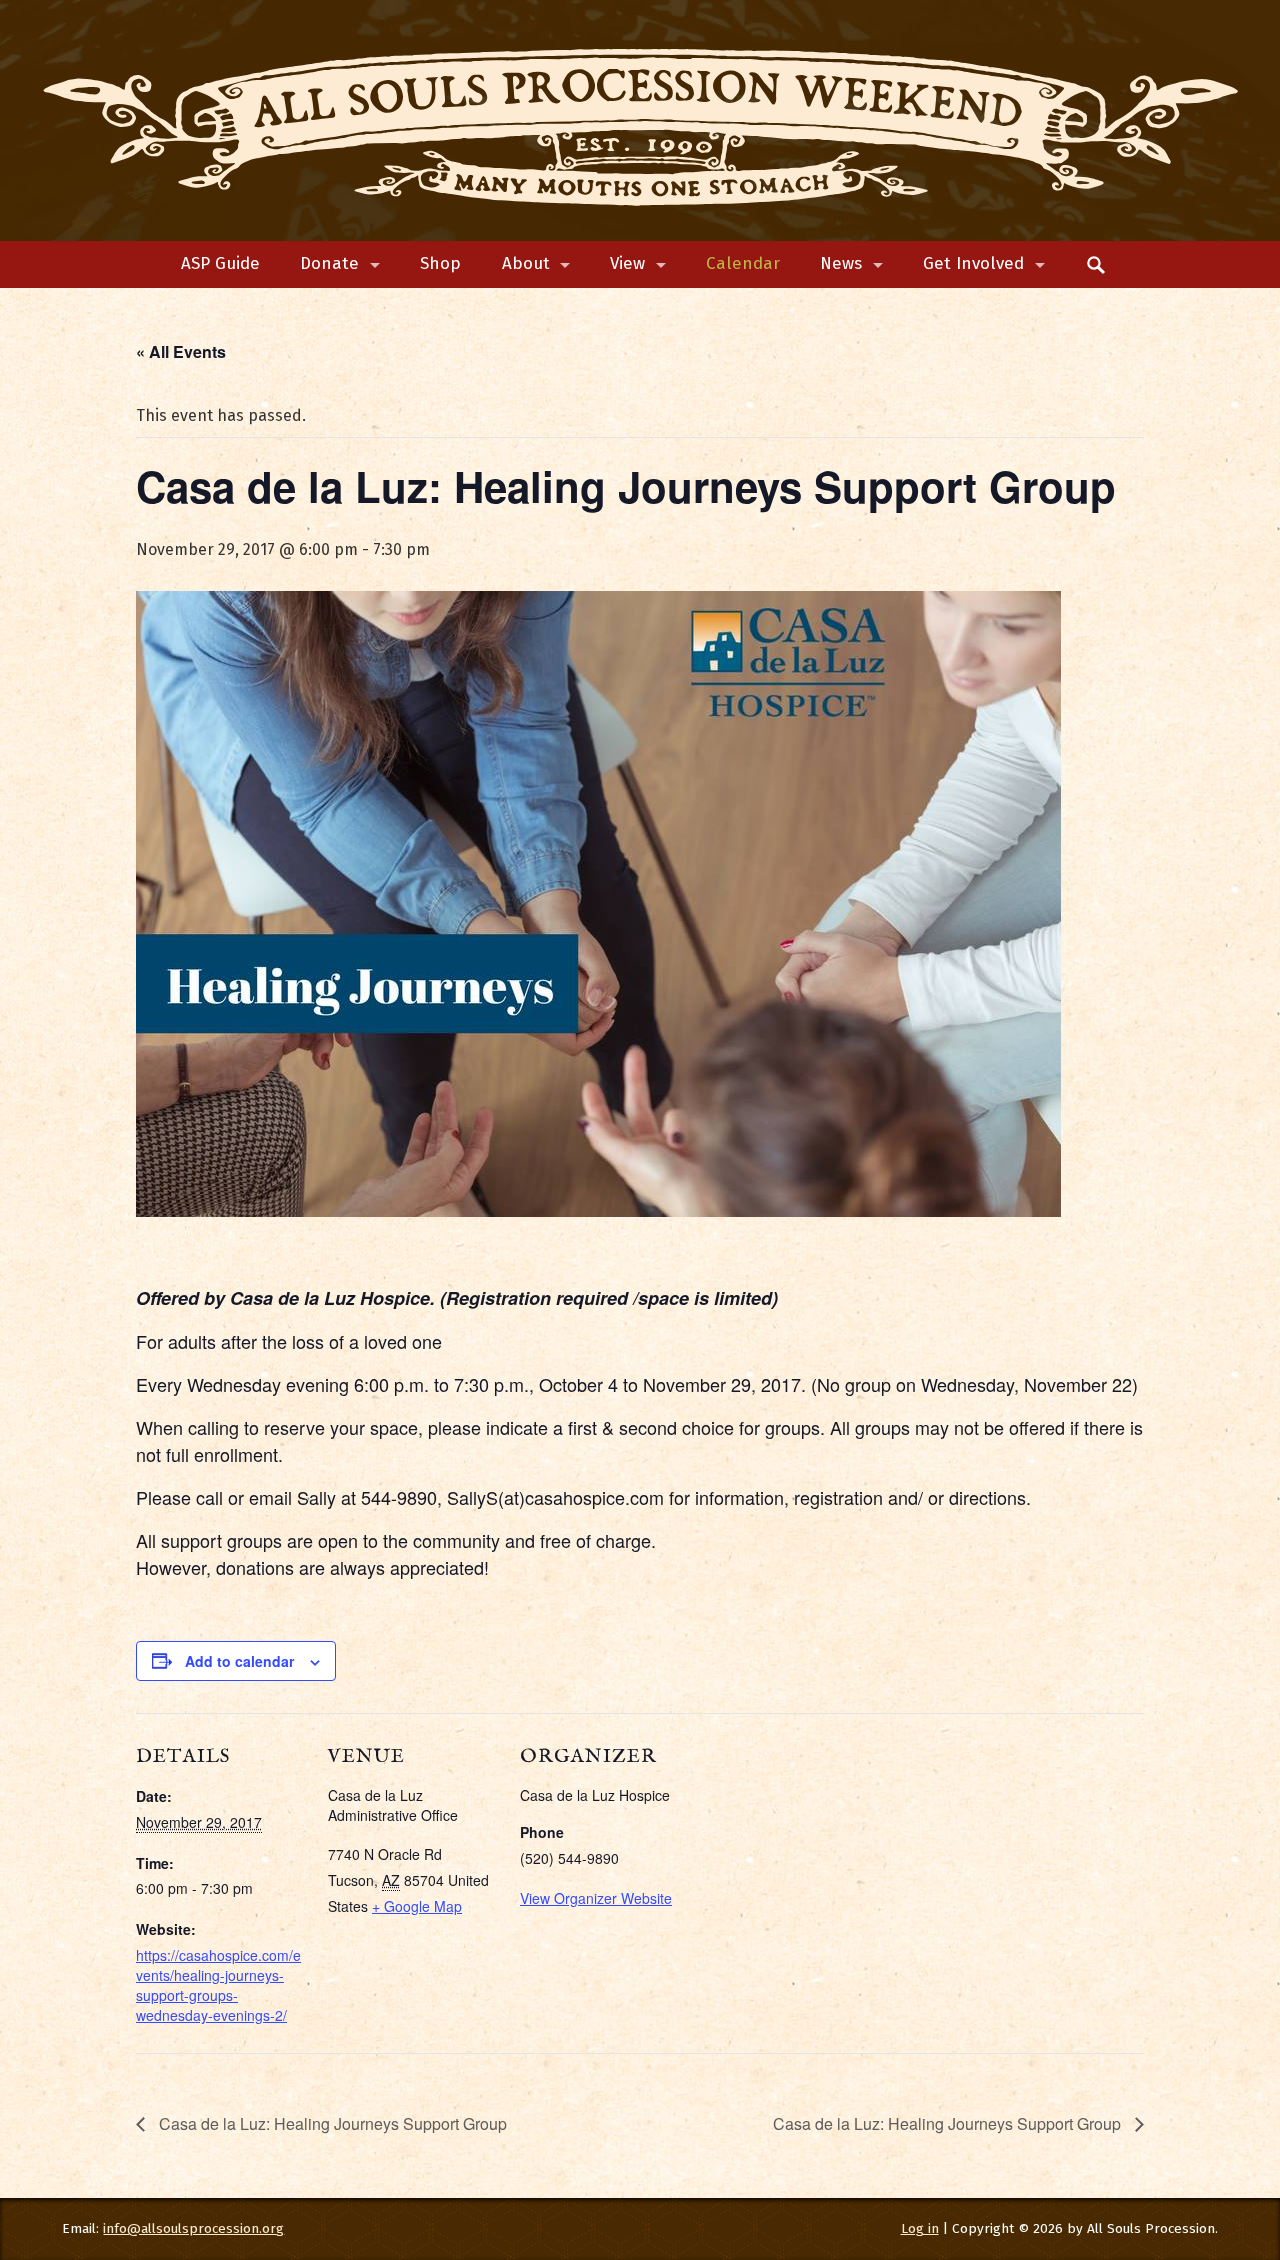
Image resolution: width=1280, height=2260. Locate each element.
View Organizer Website (596, 1898)
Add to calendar (239, 1661)
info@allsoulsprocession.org (193, 2228)
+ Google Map (417, 1906)
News (841, 263)
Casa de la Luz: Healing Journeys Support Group (331, 2123)
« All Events (181, 351)
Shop (440, 263)
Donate (329, 263)
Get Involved (973, 263)
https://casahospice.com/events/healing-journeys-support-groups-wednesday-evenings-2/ (218, 1985)
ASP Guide (220, 263)
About (526, 263)
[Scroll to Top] (1192, 2127)
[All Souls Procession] (640, 121)
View (627, 263)
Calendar (743, 263)
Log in (920, 2228)
